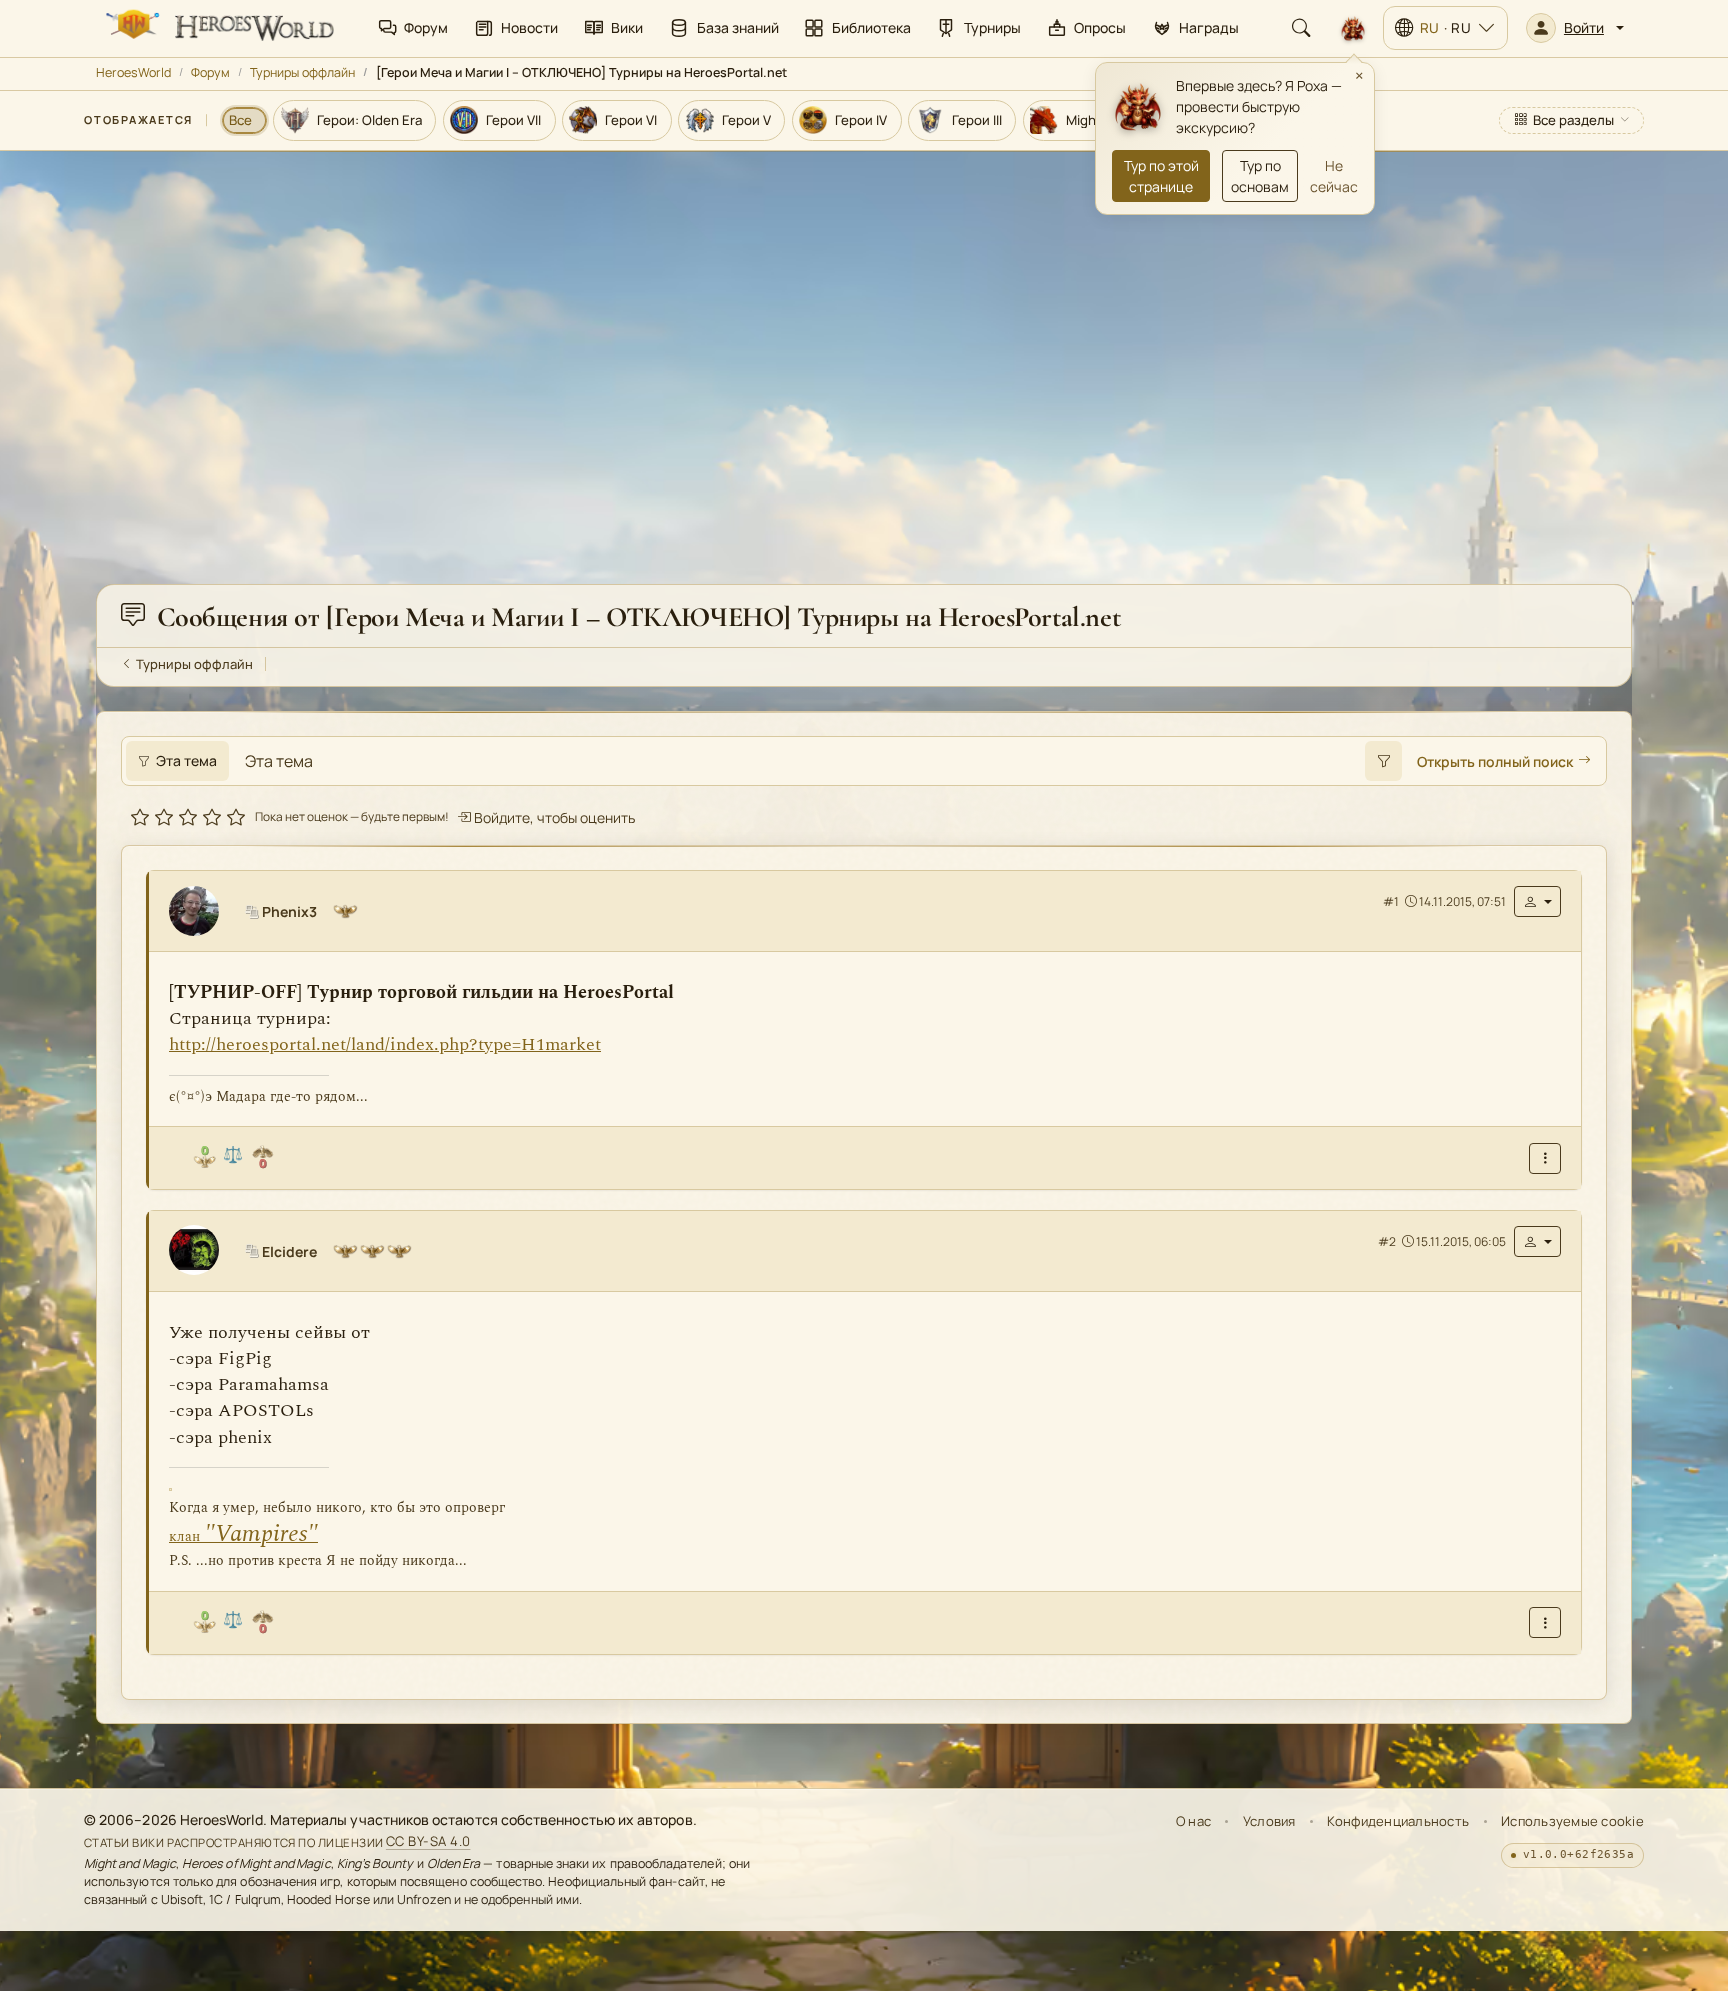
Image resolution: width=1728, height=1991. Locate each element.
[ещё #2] (1545, 1622)
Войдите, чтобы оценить (553, 817)
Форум (210, 72)
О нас (1193, 1821)
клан (243, 1535)
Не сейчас (1334, 176)
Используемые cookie (1572, 1821)
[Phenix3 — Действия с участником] (1537, 901)
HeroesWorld (133, 72)
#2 (1387, 1240)
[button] (1575, 28)
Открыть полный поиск (1495, 761)
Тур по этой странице (1161, 176)
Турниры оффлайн (302, 72)
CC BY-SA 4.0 (428, 1842)
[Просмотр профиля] (202, 911)
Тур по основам (1260, 176)
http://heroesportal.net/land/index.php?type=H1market (385, 1044)
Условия (1269, 1821)
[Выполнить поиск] (1383, 761)
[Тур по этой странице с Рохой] (1353, 28)
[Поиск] (1301, 28)
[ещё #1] (1545, 1157)
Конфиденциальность (1398, 1821)
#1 (1391, 900)
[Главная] (218, 28)
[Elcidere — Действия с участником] (1537, 1240)
